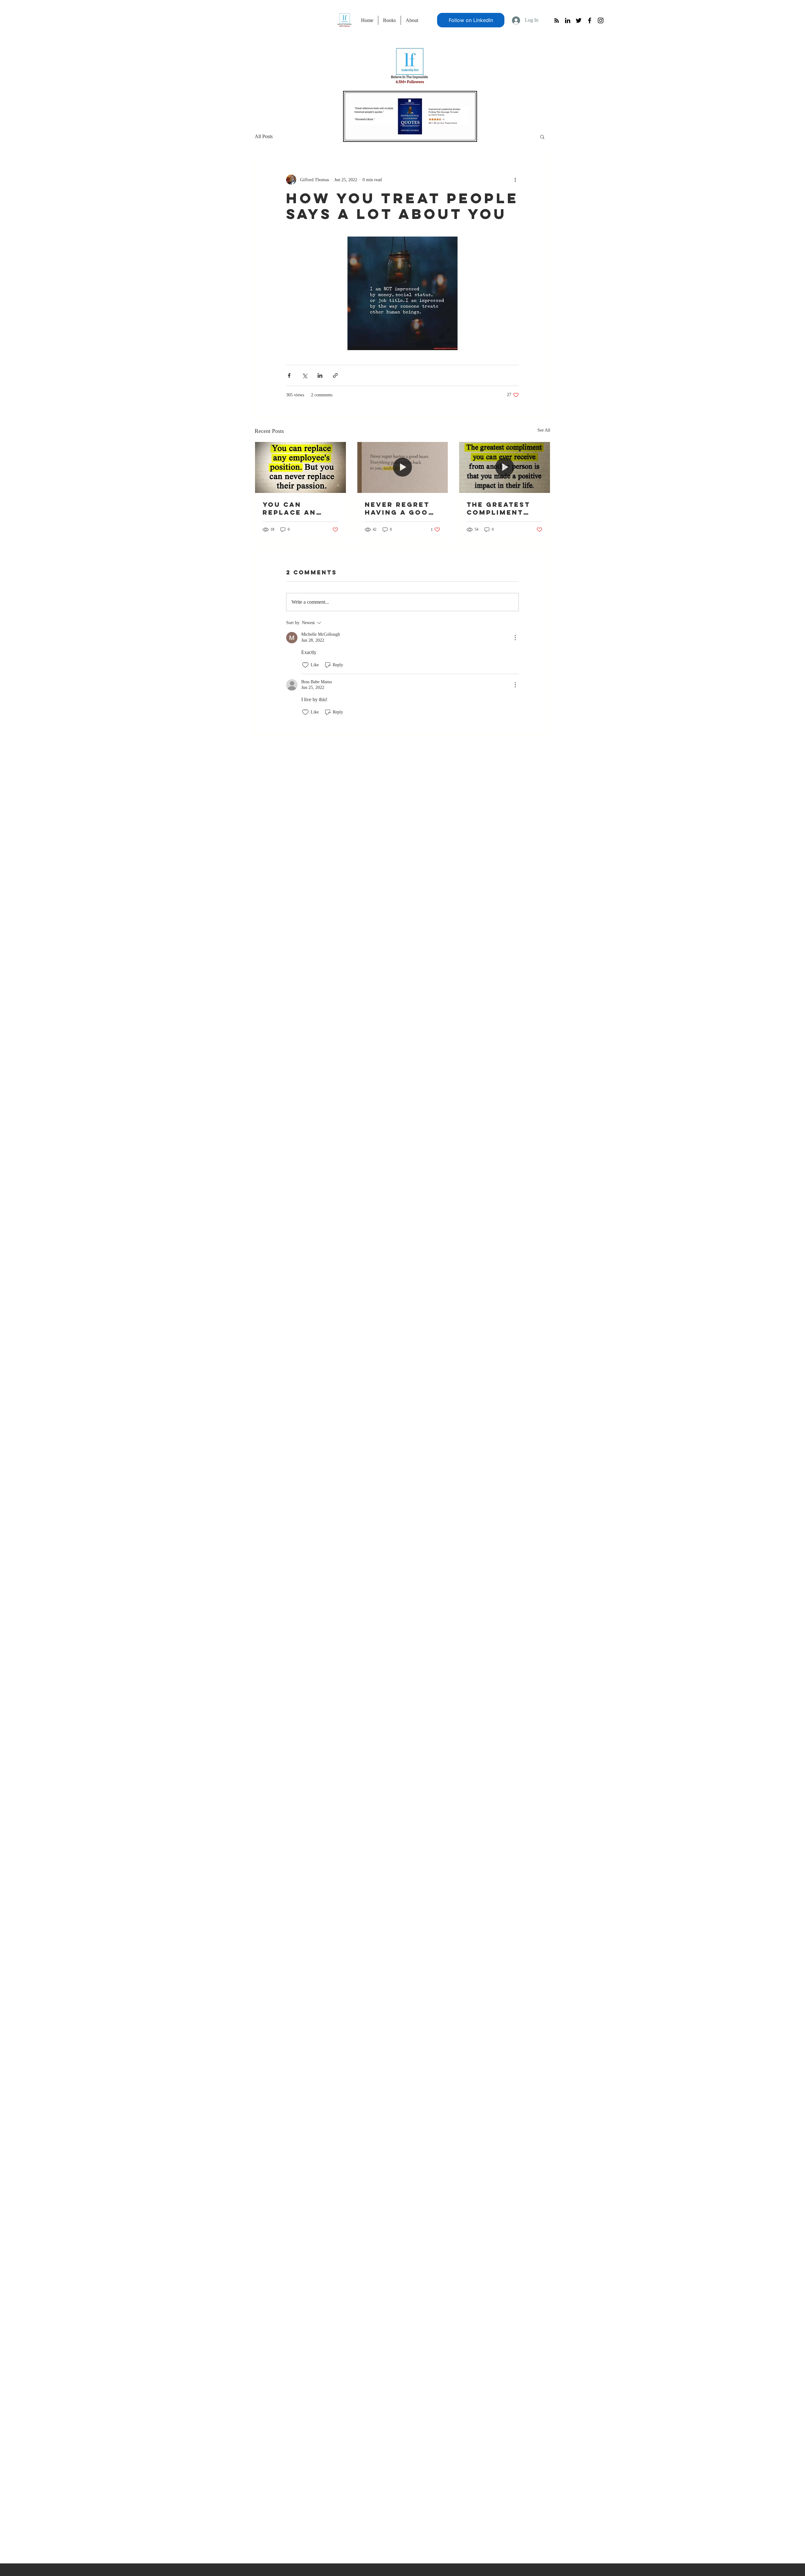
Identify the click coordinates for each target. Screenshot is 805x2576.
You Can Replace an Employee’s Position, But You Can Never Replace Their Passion (297, 508)
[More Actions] (515, 638)
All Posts (264, 136)
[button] (542, 137)
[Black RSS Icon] (557, 20)
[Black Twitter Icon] (579, 20)
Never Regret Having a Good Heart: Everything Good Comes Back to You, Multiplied (400, 508)
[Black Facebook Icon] (590, 20)
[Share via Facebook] (289, 375)
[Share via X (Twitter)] (305, 375)
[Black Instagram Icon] (601, 20)
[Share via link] (335, 375)
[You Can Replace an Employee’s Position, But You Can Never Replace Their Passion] (300, 467)
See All (544, 430)
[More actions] (515, 180)
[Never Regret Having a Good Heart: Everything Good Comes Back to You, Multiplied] (403, 467)
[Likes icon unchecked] (305, 665)
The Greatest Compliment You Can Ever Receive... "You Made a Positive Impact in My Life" (504, 508)
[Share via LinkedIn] (320, 375)
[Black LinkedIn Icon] (568, 20)
